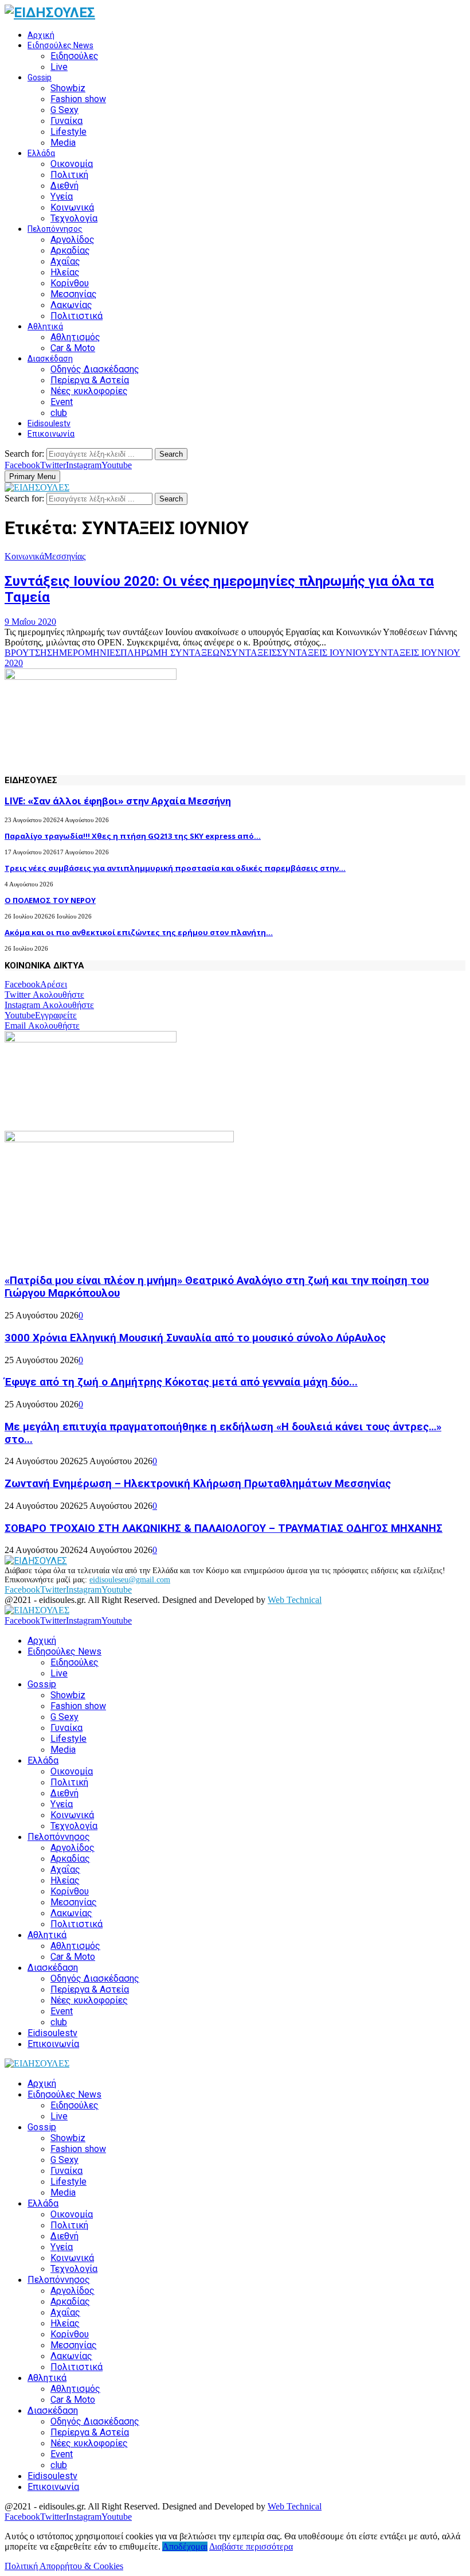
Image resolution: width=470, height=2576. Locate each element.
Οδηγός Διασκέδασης (95, 369)
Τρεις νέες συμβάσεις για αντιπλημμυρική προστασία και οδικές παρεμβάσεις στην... (175, 868)
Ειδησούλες (75, 56)
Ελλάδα (41, 153)
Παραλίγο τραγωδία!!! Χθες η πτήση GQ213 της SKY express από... (133, 836)
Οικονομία (72, 164)
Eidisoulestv (49, 423)
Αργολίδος (73, 240)
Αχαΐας (65, 261)
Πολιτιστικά (77, 316)
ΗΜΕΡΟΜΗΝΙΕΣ (86, 653)
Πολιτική (69, 175)
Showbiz (68, 88)
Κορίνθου (70, 283)
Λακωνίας (71, 305)
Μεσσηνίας (74, 294)
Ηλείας (65, 272)
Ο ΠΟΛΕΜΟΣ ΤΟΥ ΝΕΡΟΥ (50, 900)
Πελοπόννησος (55, 229)
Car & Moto (73, 348)
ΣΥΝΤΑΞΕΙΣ (252, 653)
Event (62, 402)
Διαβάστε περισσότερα (251, 2546)
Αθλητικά (45, 326)
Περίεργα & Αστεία (90, 380)
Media (63, 143)
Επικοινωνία (51, 434)
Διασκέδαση (50, 359)
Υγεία (62, 196)
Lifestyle (68, 132)
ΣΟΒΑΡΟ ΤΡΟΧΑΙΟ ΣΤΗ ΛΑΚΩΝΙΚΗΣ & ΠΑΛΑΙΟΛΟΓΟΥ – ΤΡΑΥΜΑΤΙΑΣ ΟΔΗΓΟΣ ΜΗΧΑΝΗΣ (224, 1528)
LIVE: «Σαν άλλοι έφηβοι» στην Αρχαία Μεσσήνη (118, 801)
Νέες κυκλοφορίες (89, 391)
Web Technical (295, 1600)
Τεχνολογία (74, 218)
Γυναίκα (66, 121)
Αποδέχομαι (185, 2546)
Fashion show (78, 99)
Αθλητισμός (75, 337)
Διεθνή (64, 186)
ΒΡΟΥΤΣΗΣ (28, 653)
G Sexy (64, 110)
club (59, 413)
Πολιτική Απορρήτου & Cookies (64, 2566)
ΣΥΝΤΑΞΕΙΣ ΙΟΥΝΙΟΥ (323, 653)
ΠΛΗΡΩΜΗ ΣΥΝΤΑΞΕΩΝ (173, 653)
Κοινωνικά (72, 207)
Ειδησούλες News (60, 45)
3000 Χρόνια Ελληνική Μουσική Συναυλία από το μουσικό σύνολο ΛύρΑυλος (195, 1338)
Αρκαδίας (70, 250)
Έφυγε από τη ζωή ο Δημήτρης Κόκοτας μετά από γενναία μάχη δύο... (181, 1382)
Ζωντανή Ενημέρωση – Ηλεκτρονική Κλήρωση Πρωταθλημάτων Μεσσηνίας (198, 1484)
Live (59, 67)
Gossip (40, 77)
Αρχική (41, 35)
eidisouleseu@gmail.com (130, 1580)
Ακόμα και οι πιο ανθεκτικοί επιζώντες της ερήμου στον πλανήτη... (139, 932)
